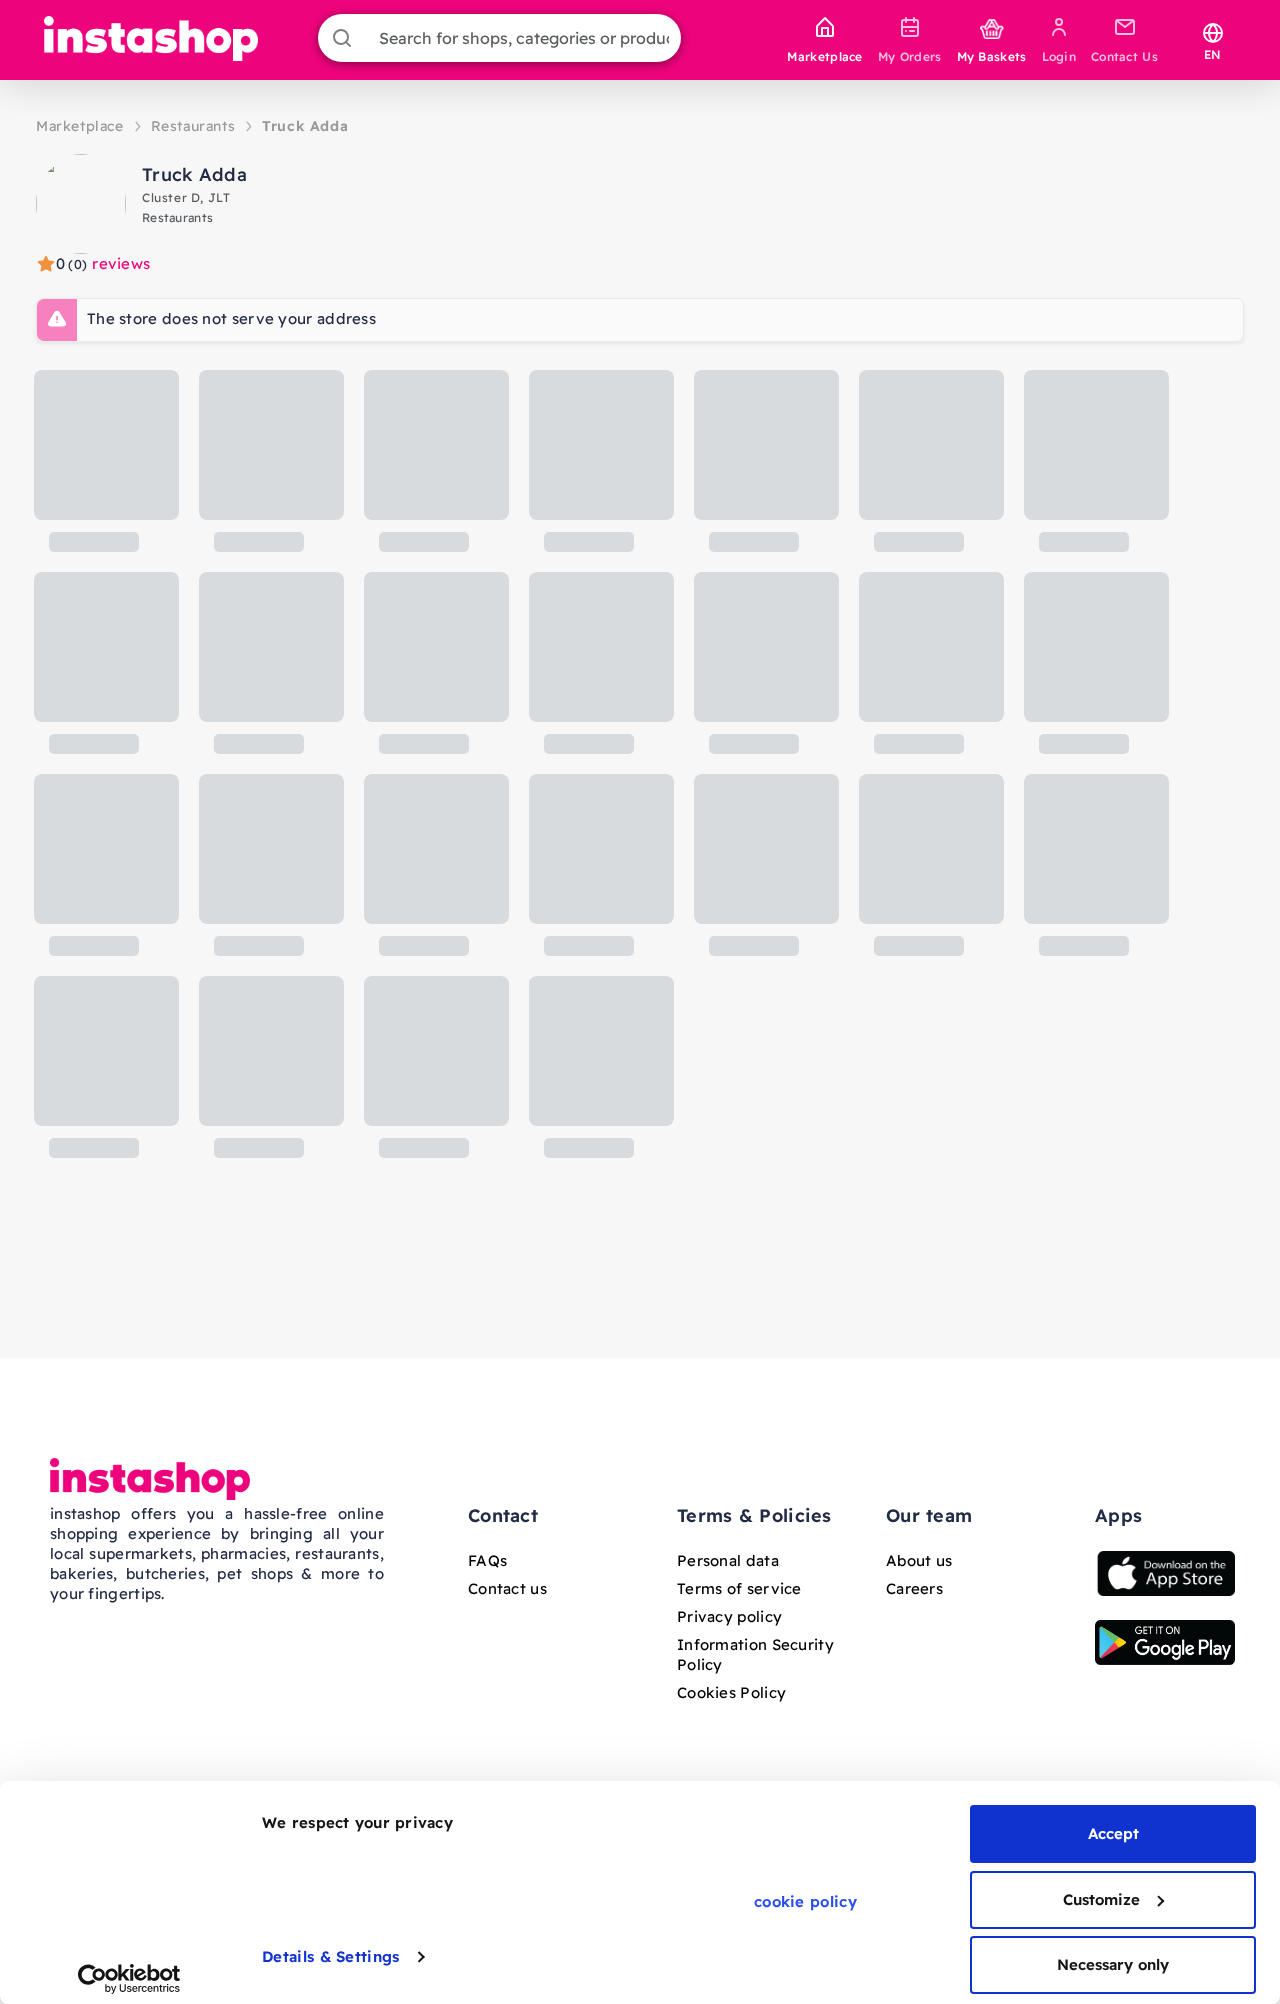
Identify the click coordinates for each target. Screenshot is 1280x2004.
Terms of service (739, 1588)
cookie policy (805, 1901)
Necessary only (1113, 1964)
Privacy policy (729, 1616)
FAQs (487, 1560)
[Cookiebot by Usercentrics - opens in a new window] (129, 1979)
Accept (1113, 1833)
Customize (1101, 1899)
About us (919, 1560)
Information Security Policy (755, 1654)
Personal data (728, 1560)
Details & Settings (330, 1956)
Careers (914, 1588)
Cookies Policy (731, 1692)
